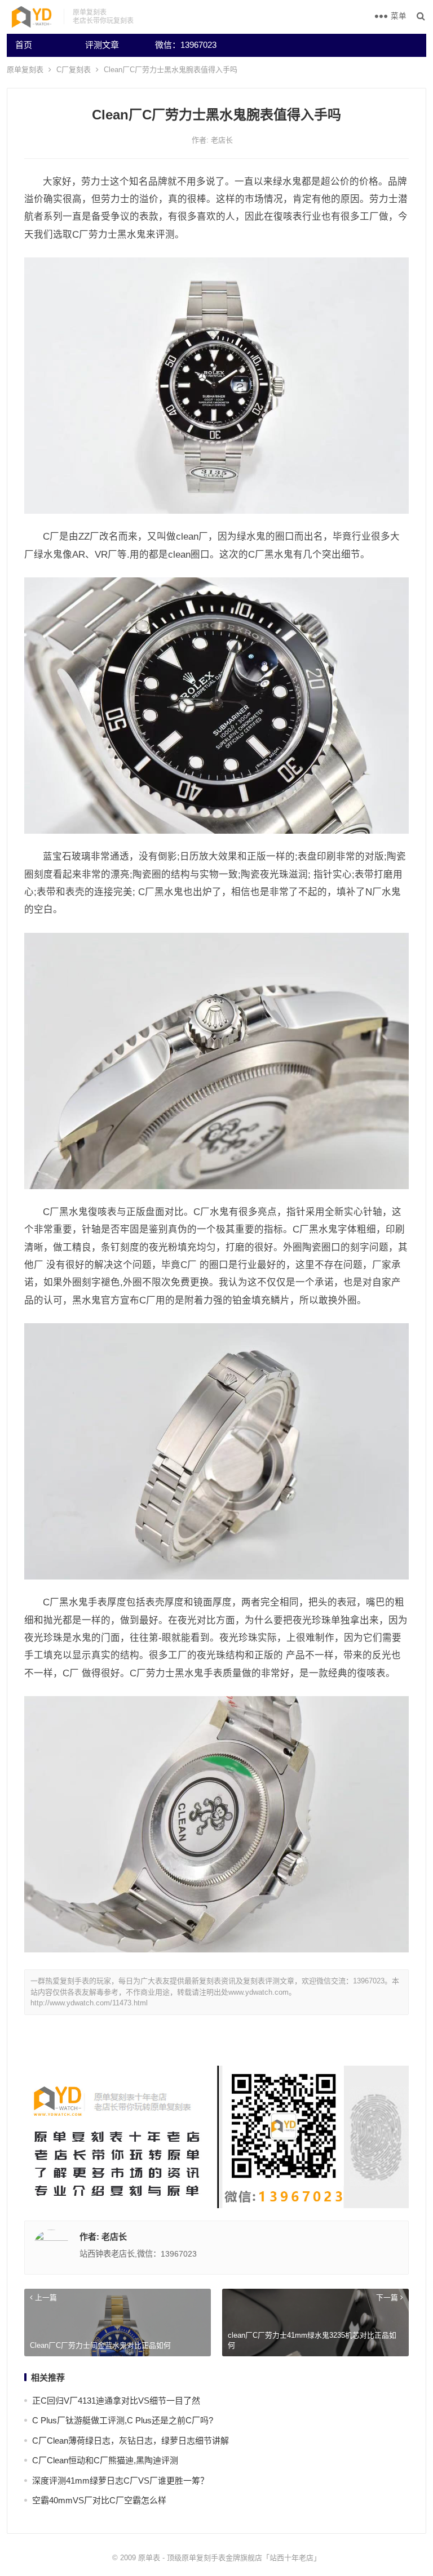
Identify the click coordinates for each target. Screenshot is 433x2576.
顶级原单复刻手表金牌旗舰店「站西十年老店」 (244, 2558)
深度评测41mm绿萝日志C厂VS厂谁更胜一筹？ (120, 2481)
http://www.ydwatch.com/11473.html (89, 2003)
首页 (24, 45)
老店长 (222, 140)
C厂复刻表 (74, 70)
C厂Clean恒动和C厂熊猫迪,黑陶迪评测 (105, 2460)
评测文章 (102, 45)
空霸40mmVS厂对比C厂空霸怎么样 (99, 2500)
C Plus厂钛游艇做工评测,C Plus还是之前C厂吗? (123, 2420)
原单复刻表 (25, 70)
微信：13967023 (186, 45)
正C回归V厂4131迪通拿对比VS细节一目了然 (116, 2401)
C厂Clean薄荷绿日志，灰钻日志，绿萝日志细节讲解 (131, 2441)
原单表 (149, 2558)
